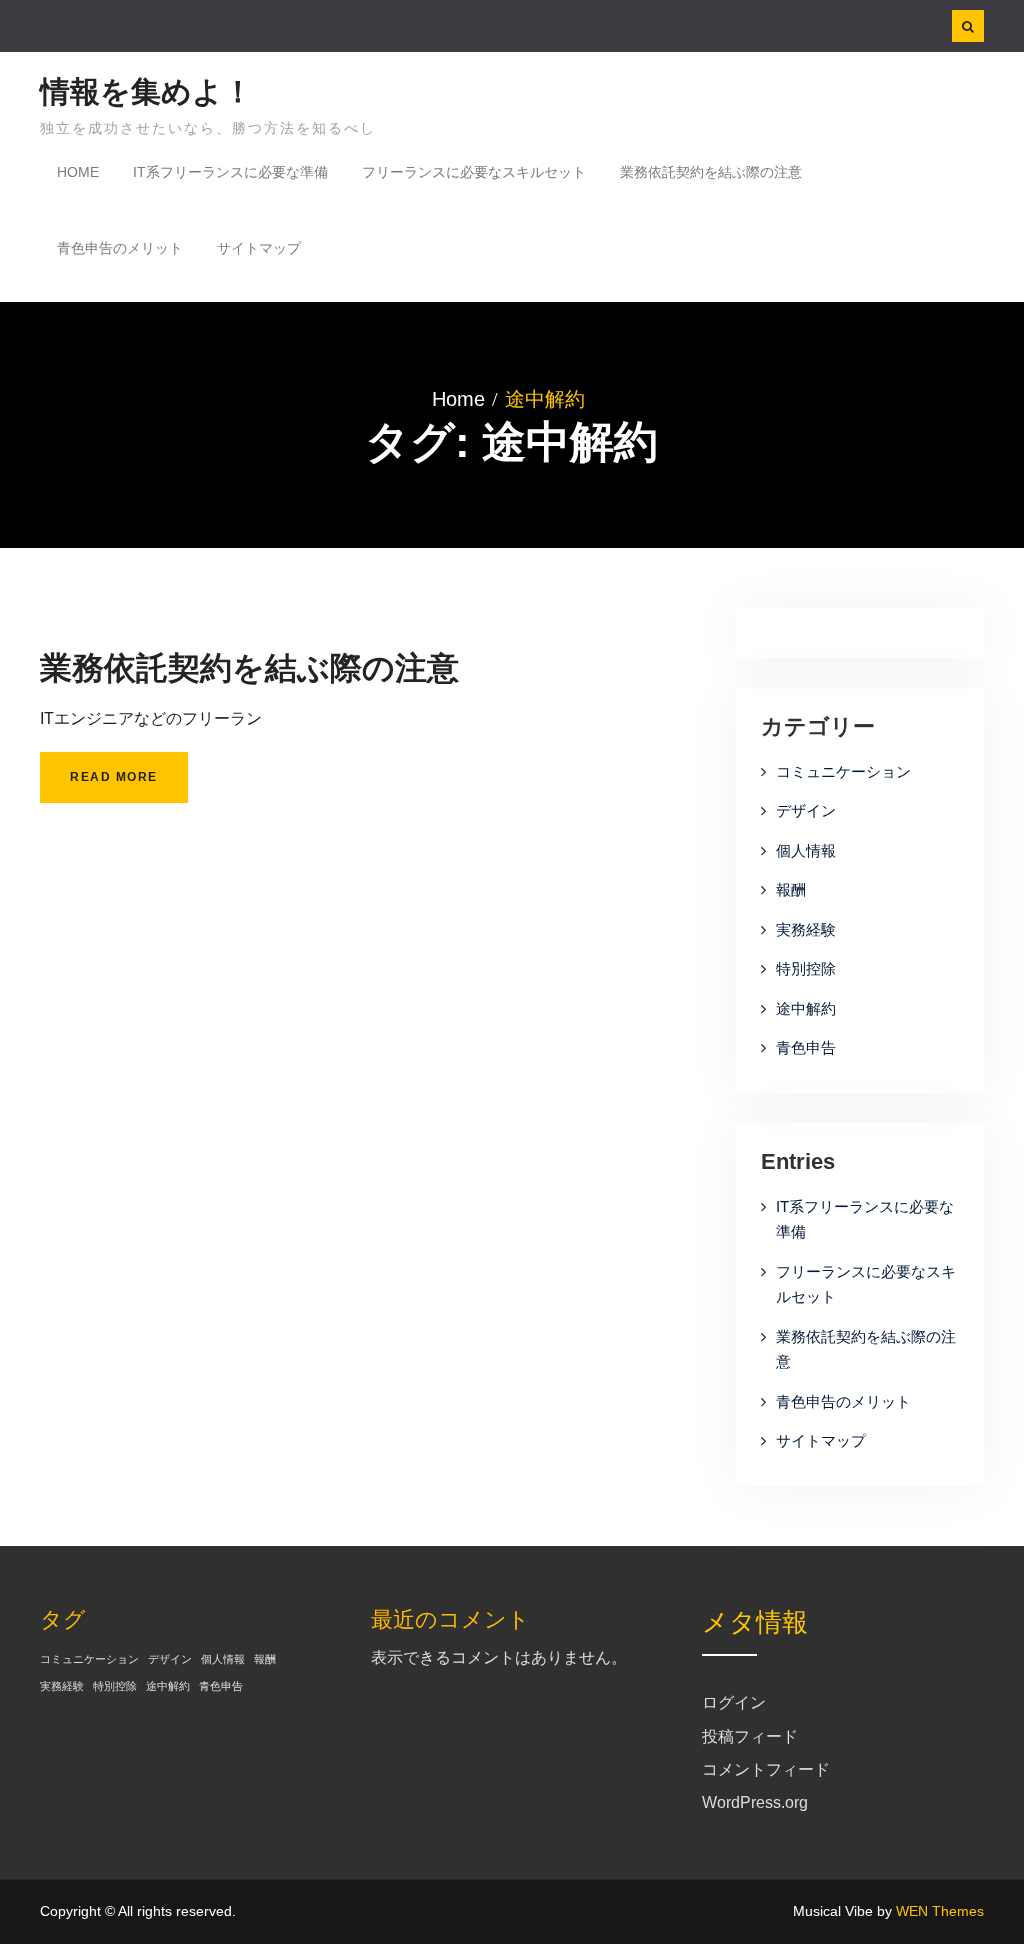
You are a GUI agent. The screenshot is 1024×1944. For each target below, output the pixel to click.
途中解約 (806, 1008)
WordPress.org (755, 1802)
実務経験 (806, 929)
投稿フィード (750, 1736)
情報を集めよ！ (146, 91)
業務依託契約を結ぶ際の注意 (711, 172)
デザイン (806, 810)
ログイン (734, 1702)
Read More (114, 777)
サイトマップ (259, 248)
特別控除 (806, 968)
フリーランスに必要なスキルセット (474, 172)
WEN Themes (940, 1911)
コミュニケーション (843, 771)
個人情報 (806, 850)
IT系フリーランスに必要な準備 (230, 172)
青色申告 (806, 1047)
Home (78, 172)
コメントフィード (766, 1769)
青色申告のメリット (120, 248)
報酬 (791, 889)
